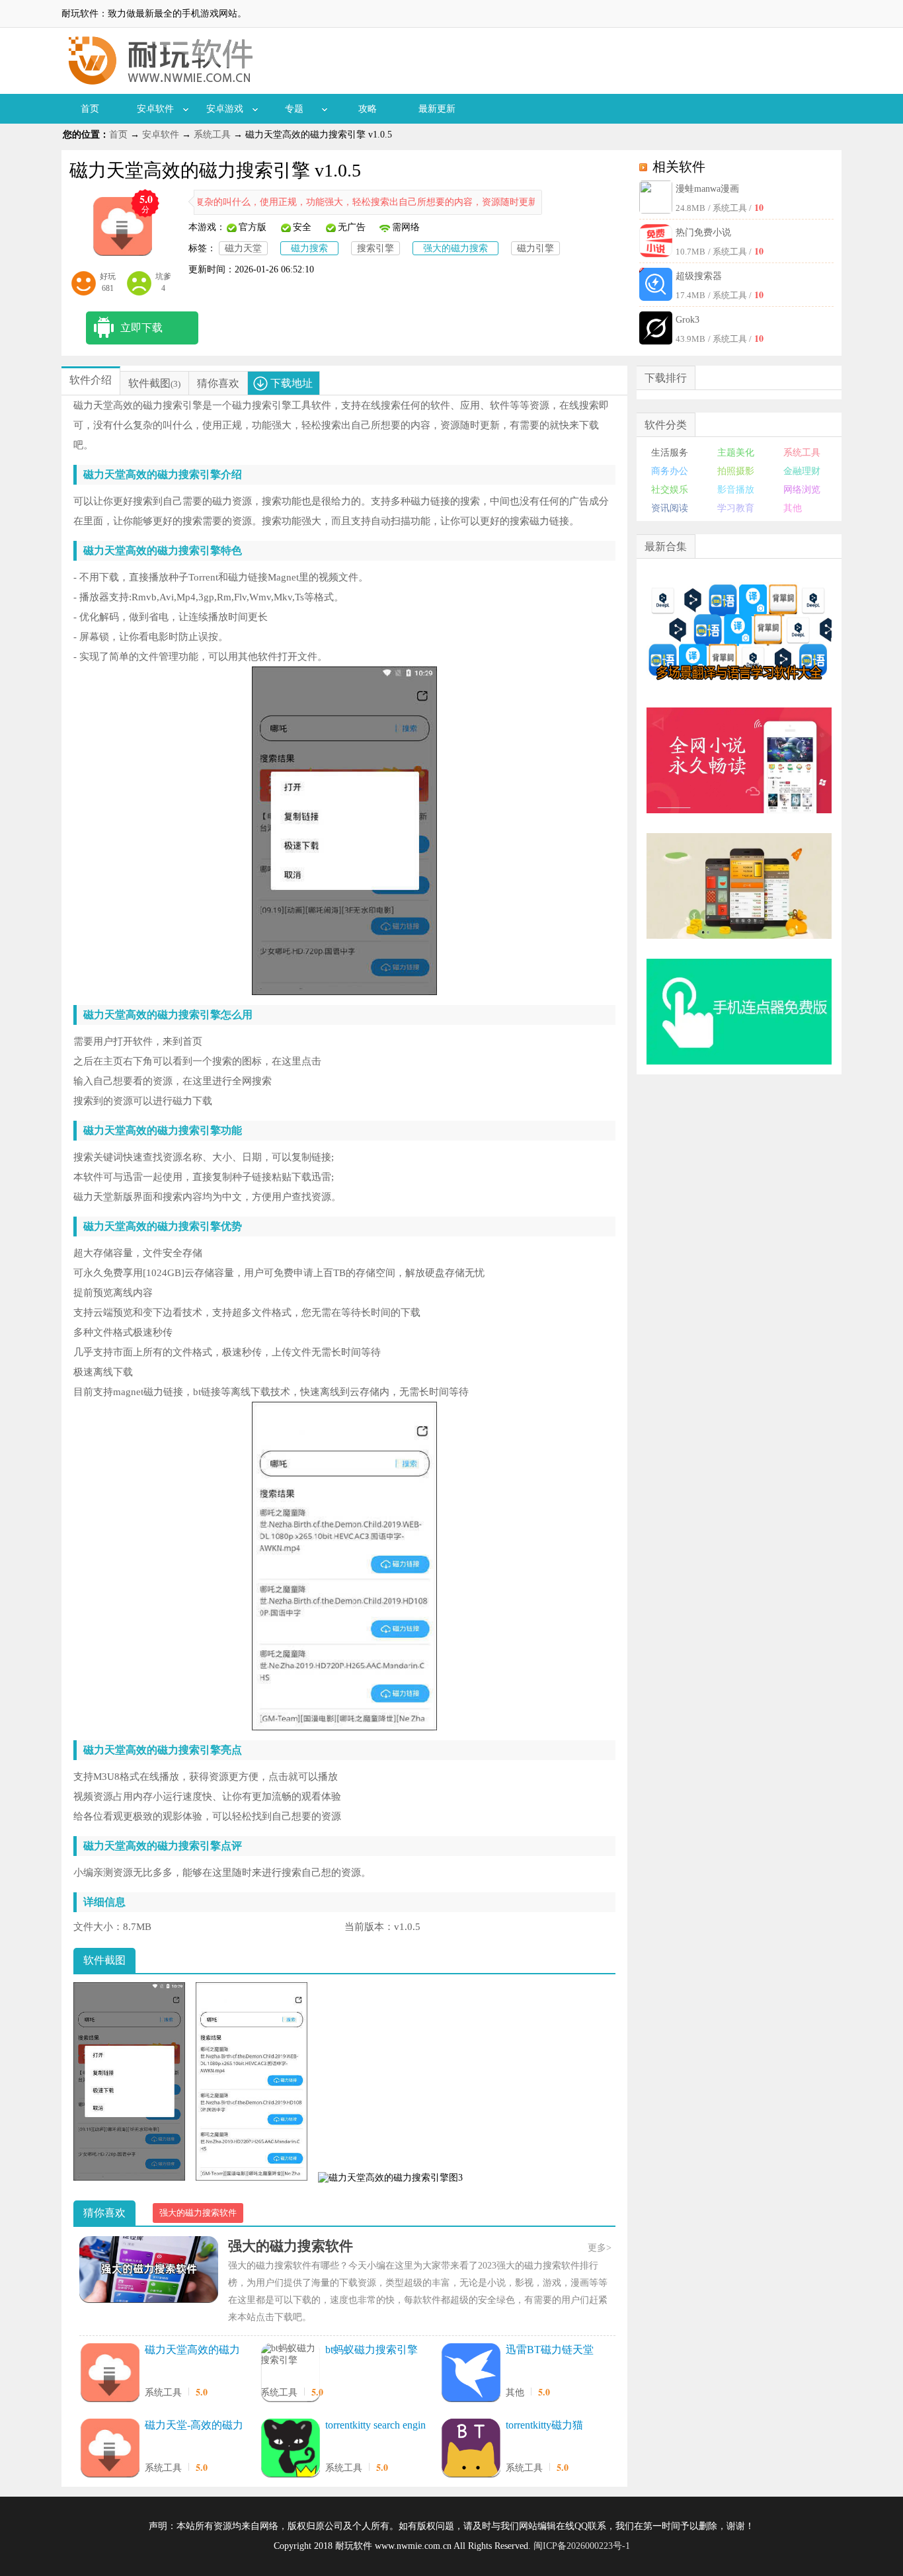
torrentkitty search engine (375, 2426)
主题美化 (736, 453)
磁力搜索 (309, 248)
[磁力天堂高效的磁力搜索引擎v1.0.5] (110, 2374)
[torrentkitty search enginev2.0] (290, 2449)
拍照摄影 (736, 471)
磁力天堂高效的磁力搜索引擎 (192, 2351)
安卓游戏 (225, 109)
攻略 (368, 109)
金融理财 (802, 471)
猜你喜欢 (218, 383)
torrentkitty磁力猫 (544, 2425)
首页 (90, 109)
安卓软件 (155, 109)
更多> (600, 2248)
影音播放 (736, 490)
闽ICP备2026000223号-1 (582, 2546)
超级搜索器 (699, 276)
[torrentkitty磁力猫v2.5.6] (471, 2449)
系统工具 (212, 135)
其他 (515, 2393)
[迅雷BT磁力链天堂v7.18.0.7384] (471, 2374)
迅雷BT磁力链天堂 (550, 2350)
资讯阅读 (670, 508)
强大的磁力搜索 (455, 248)
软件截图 (149, 383)
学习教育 (736, 508)
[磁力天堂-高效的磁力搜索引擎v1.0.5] (110, 2449)
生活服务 (670, 453)
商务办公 (670, 471)
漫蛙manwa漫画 (707, 189)
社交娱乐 (670, 490)
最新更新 (437, 109)
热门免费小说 (703, 232)
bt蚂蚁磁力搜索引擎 (372, 2350)
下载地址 (292, 383)
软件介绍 (91, 380)
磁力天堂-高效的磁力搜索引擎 (194, 2426)
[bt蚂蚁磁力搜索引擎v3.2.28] (290, 2355)
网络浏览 (802, 490)
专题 (294, 109)
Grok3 (687, 320)
